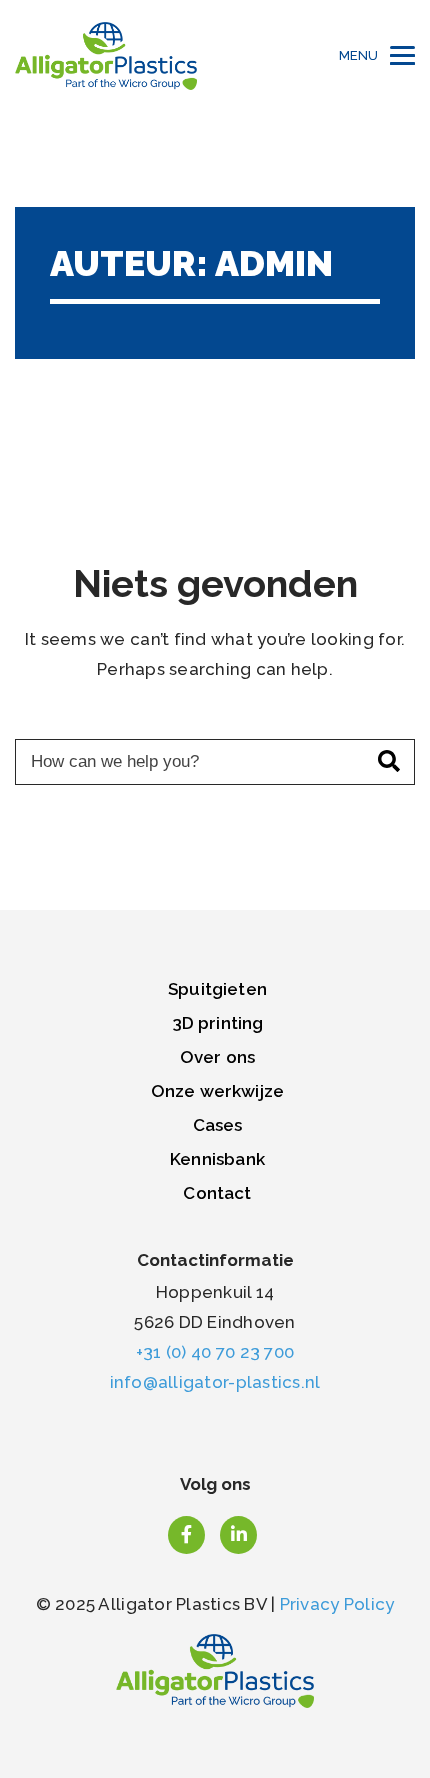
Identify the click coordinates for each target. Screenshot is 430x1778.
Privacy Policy (337, 1604)
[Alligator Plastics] (106, 56)
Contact (217, 1193)
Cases (218, 1125)
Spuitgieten (217, 989)
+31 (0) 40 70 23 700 (215, 1352)
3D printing (218, 1023)
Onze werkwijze (217, 1091)
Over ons (217, 1057)
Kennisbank (217, 1159)
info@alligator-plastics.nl (215, 1382)
